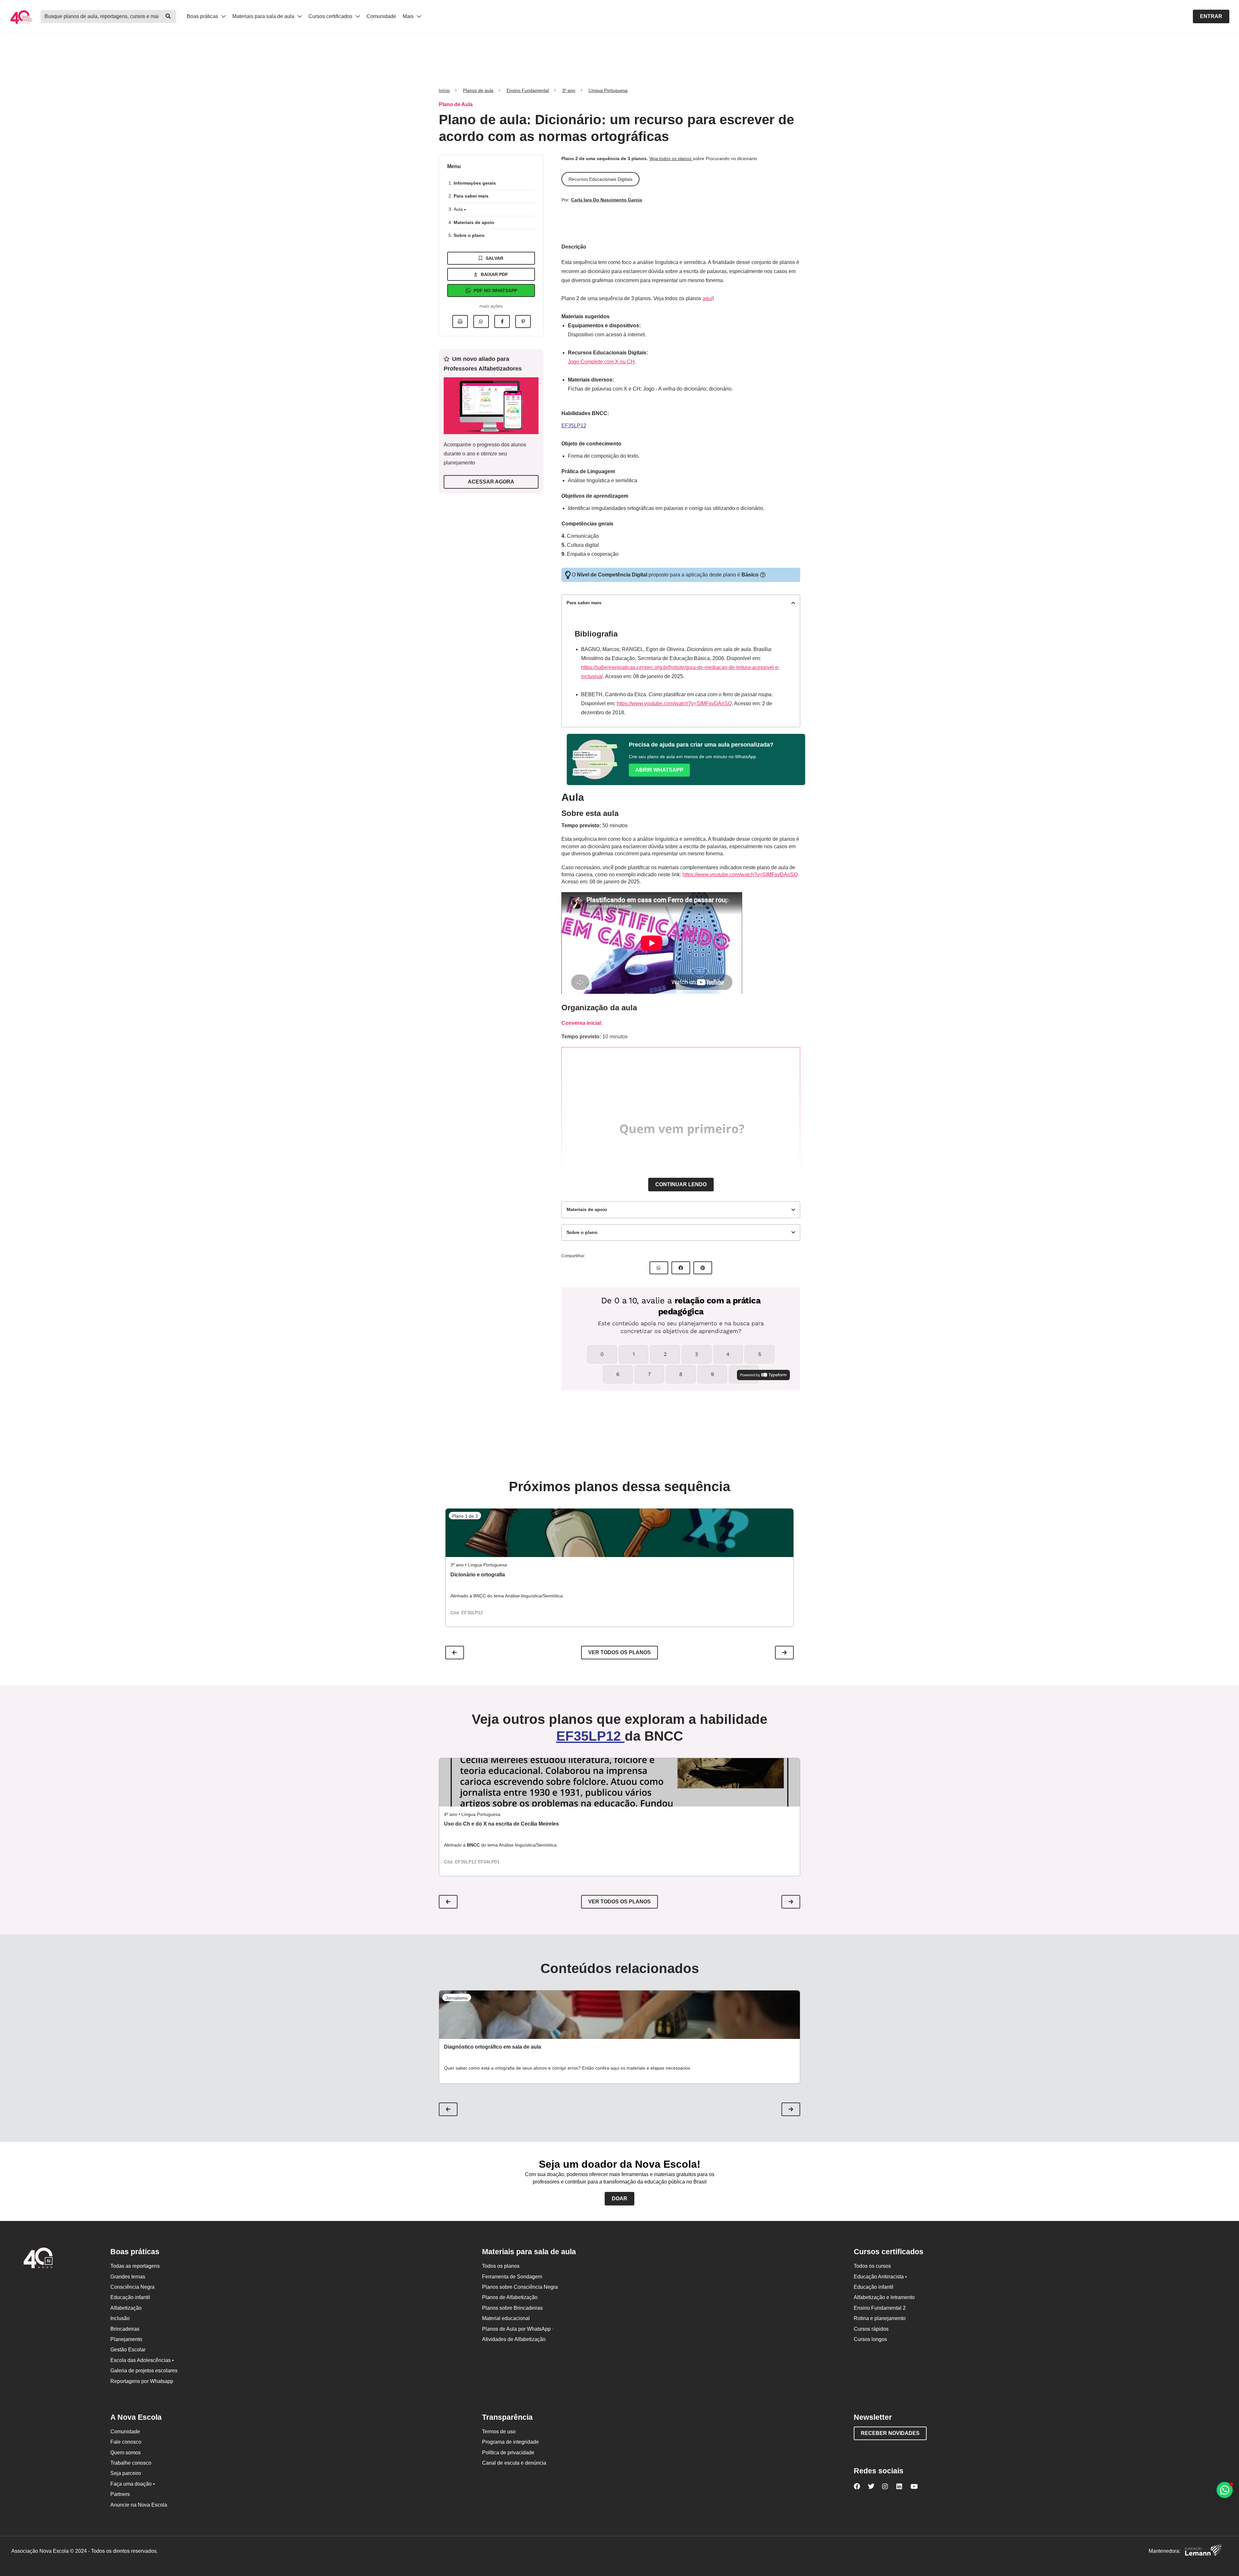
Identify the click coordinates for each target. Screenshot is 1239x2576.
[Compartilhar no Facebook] (502, 321)
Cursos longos (870, 2339)
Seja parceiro (126, 2473)
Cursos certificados (331, 16)
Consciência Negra (132, 2287)
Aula (459, 209)
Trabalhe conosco (131, 2463)
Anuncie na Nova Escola (139, 2505)
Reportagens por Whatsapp (142, 2381)
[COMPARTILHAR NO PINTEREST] (703, 1268)
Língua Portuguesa (608, 90)
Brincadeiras (125, 2329)
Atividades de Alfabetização (514, 2339)
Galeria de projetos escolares (144, 2371)
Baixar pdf (494, 274)
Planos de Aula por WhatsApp (518, 2329)
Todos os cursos (872, 2266)
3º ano (569, 90)
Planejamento (126, 2339)
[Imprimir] (460, 321)
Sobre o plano (469, 235)
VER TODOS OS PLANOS (619, 1902)
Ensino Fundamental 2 (880, 2308)
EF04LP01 (489, 1862)
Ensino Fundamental (528, 90)
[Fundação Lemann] (1203, 2551)
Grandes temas (128, 2277)
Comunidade (381, 16)
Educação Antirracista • (880, 2277)
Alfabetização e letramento (884, 2297)
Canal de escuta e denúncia (514, 2463)
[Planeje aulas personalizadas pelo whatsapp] (1225, 2490)
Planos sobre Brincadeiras (512, 2308)
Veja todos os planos (671, 158)
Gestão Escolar (128, 2350)
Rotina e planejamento (880, 2318)
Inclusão (120, 2318)
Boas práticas (203, 16)
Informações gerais (475, 183)
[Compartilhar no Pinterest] (523, 321)
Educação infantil (130, 2297)
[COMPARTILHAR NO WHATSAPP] (659, 1268)
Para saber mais (471, 196)
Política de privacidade (508, 2453)
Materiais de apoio (474, 222)
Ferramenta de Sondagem (512, 2277)
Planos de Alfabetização (510, 2297)
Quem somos (126, 2453)
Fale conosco (126, 2442)
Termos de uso (499, 2432)
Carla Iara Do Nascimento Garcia (607, 200)
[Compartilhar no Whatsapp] (481, 321)
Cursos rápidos (871, 2329)
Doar (619, 2199)
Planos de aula (478, 90)
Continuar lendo (681, 1184)
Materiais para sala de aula (264, 16)
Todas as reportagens (135, 2266)
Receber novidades (890, 2433)
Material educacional (506, 2318)
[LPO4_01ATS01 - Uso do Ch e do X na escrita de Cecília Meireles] (619, 1782)
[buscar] (168, 16)
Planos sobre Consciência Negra (520, 2287)
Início (444, 90)
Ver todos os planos (619, 1652)
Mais (409, 16)
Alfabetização (126, 2308)
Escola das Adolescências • (142, 2360)
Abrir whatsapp (659, 770)
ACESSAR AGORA (491, 482)
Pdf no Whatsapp (495, 290)
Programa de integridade (510, 2442)
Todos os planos (501, 2266)
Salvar (494, 258)
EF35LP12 (574, 426)
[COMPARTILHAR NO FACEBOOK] (681, 1268)
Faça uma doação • (133, 2484)
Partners (120, 2494)
